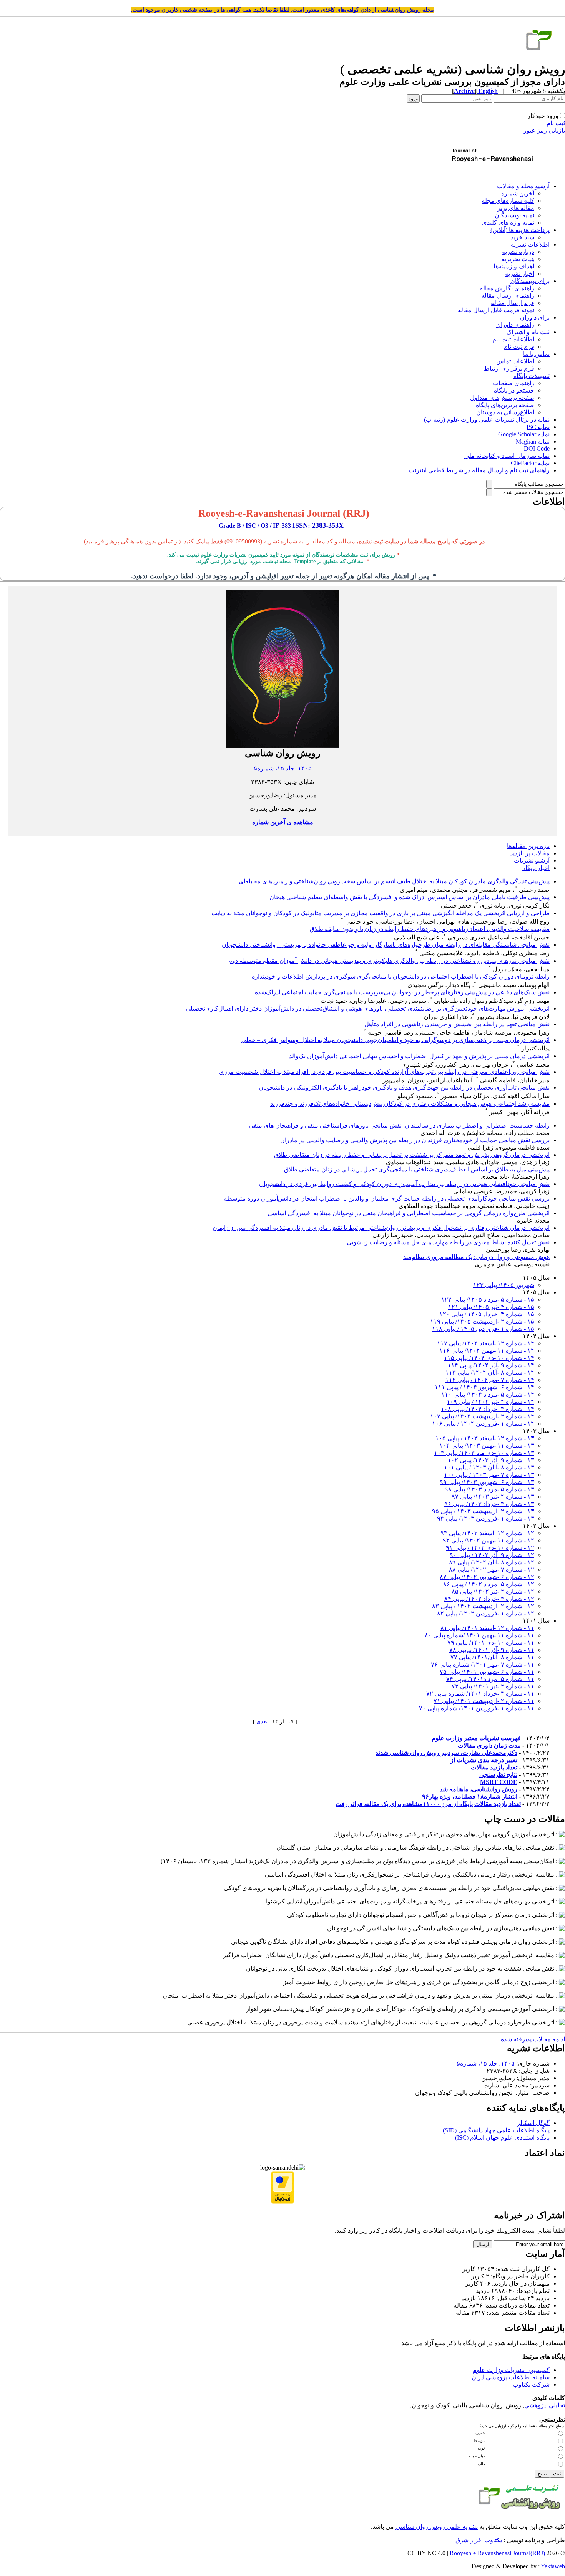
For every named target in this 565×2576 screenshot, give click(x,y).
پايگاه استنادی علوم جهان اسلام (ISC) (502, 2138)
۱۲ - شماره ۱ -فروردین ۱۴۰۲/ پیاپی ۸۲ (486, 1613)
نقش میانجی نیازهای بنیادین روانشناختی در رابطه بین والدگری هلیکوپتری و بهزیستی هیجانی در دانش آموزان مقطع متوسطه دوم (389, 961)
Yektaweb (553, 2566)
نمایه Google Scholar (524, 434)
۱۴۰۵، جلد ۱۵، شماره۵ (283, 768)
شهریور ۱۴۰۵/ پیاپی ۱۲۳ (504, 1285)
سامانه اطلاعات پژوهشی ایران (511, 2377)
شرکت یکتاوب (531, 2385)
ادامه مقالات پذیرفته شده (533, 2039)
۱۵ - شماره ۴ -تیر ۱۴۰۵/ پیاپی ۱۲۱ (491, 1307)
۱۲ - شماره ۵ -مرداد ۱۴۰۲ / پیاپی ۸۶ (489, 1584)
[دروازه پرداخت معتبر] (282, 2202)
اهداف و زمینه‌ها (514, 266)
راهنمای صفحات (513, 383)
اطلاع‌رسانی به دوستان (505, 412)
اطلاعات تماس (515, 361)
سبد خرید (523, 237)
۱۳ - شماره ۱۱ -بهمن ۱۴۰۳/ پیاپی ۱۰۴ (487, 1445)
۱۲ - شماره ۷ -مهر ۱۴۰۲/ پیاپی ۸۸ (492, 1570)
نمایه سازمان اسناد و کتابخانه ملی (507, 456)
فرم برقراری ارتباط (509, 369)
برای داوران (535, 317)
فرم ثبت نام (519, 347)
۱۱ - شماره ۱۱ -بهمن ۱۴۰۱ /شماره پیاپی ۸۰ (479, 1635)
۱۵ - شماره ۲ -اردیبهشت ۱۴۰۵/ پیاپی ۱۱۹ (482, 1321)
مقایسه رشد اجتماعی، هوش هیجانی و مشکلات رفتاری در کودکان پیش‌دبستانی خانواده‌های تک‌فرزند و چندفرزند (410, 1104)
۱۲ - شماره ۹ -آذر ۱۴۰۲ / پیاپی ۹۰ (492, 1555)
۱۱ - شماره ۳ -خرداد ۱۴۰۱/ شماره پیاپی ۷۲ (480, 1694)
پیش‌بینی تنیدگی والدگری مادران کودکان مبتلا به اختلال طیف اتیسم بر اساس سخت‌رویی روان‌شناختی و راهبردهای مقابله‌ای (394, 881)
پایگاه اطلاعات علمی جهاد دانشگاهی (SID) (496, 2130)
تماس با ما (536, 354)
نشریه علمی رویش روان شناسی (437, 2527)
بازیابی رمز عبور (544, 130)
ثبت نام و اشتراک (528, 332)
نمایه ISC (538, 427)
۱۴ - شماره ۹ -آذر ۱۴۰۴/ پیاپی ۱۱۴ (491, 1365)
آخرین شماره (518, 193)
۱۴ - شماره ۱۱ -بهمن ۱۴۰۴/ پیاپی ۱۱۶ (487, 1351)
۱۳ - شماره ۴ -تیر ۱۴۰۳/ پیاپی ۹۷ (493, 1497)
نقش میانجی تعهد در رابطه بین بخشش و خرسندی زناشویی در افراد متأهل (457, 1024)
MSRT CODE (499, 1782)
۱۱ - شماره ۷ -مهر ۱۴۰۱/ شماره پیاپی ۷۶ (483, 1664)
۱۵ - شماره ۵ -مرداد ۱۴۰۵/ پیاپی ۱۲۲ (488, 1300)
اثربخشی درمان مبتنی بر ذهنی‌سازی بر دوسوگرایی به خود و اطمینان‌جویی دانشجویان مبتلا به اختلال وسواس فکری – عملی (395, 1040)
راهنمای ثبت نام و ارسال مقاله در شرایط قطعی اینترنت (479, 470)
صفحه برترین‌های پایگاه (505, 405)
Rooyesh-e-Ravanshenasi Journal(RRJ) (497, 2553)
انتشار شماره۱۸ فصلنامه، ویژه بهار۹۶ (470, 1797)
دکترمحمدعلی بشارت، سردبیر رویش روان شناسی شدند (446, 1753)
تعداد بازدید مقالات (494, 1767)
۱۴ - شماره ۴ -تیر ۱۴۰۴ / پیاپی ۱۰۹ (490, 1402)
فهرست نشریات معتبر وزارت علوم (476, 1738)
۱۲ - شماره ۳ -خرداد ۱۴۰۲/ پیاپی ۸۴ (489, 1599)
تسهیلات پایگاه (532, 376)
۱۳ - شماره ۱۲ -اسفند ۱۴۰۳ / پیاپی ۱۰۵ (485, 1438)
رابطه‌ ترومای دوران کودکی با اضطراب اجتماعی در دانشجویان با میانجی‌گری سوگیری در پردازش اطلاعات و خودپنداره (401, 977)
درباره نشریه (518, 252)
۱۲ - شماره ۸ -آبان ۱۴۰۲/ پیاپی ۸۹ (492, 1562)
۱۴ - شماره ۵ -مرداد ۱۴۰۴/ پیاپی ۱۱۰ (488, 1394)
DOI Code (537, 448)
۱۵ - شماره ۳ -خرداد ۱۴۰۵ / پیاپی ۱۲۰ (487, 1314)
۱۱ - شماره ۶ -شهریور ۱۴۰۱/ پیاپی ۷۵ (487, 1672)
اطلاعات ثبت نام (513, 339)
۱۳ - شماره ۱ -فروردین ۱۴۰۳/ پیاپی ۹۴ (486, 1518)
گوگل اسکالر (533, 2123)
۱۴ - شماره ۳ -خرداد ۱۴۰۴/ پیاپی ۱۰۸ (488, 1409)
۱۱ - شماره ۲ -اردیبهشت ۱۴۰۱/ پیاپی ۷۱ (484, 1701)
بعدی (261, 1722)
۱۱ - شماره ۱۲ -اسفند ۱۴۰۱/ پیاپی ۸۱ (487, 1628)
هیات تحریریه (518, 259)
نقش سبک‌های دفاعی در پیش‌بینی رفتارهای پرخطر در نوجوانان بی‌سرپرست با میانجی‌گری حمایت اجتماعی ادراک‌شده (402, 992)
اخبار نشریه (520, 274)
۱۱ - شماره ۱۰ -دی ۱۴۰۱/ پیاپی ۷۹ (491, 1643)
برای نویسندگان (530, 281)
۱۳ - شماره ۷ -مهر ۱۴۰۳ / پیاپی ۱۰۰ (489, 1475)
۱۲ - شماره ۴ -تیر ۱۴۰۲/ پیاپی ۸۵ (493, 1591)
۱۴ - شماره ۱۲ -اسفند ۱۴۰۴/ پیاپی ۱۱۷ (486, 1343)
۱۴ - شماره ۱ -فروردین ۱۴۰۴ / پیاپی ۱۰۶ (483, 1424)
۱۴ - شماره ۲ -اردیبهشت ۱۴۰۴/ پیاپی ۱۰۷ (482, 1416)
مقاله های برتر (516, 208)
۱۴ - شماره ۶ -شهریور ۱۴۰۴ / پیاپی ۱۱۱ (484, 1387)
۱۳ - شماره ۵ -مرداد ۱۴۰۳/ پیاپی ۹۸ (489, 1489)
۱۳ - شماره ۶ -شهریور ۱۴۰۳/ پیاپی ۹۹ (487, 1482)
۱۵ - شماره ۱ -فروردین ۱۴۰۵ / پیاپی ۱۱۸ (483, 1329)
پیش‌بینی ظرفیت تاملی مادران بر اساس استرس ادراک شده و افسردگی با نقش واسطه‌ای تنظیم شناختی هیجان (410, 897)
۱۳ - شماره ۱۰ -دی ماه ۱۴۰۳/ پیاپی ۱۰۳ (484, 1453)
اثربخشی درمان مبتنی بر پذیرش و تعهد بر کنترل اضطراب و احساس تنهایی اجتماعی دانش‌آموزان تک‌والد (419, 1056)
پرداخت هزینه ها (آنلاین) (520, 230)
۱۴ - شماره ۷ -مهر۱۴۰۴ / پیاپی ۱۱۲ (490, 1380)
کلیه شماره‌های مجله (508, 201)
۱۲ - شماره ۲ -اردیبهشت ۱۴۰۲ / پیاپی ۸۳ (483, 1606)
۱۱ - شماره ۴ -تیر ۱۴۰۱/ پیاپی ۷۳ (493, 1686)
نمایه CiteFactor (530, 463)
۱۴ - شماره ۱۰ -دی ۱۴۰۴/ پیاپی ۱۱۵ (489, 1358)
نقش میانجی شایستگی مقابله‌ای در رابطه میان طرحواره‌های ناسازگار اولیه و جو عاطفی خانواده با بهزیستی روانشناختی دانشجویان (386, 945)
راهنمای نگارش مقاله (507, 288)
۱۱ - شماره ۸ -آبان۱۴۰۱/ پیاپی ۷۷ (492, 1657)
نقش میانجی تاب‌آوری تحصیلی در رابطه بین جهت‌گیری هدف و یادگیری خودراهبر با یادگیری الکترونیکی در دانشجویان (404, 1088)
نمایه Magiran (533, 441)
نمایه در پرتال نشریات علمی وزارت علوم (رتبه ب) (487, 420)
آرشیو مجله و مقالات (523, 186)
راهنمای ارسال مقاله (508, 296)
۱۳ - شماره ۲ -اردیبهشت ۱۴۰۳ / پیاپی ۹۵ (483, 1511)
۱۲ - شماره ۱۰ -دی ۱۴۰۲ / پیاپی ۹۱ (490, 1548)
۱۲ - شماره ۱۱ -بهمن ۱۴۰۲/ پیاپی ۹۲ (489, 1540)
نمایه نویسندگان (514, 215)
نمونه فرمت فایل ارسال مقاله (496, 310)
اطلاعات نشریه (530, 244)
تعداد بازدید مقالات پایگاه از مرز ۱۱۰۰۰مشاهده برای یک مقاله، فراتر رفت (428, 1804)
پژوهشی (535, 2405)
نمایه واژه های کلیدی (508, 223)
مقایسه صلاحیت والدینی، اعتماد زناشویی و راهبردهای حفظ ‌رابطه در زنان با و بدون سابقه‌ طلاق (430, 929)
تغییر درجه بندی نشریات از (484, 1760)
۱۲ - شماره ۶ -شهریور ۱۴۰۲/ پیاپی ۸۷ (487, 1577)
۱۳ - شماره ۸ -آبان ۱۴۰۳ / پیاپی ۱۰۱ (489, 1467)
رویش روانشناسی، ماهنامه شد (479, 1789)
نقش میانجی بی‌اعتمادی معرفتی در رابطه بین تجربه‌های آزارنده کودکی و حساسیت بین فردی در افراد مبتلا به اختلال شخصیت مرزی (384, 1072)
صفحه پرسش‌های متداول (502, 398)
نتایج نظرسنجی (498, 1775)
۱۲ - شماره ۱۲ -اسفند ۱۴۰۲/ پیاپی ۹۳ (487, 1533)
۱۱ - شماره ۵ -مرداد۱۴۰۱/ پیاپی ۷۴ (490, 1679)
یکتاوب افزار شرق (479, 2540)
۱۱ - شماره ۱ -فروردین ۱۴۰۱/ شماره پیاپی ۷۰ (477, 1708)
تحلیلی (557, 2405)
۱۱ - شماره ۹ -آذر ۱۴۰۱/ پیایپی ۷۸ (492, 1650)
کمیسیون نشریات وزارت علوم (511, 2370)
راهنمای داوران (515, 325)
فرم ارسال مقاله (513, 303)
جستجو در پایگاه (514, 390)
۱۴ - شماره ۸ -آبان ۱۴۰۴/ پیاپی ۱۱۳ (490, 1372)
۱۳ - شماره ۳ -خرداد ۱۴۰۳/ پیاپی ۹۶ (489, 1504)
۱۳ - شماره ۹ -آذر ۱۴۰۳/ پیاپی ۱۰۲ (491, 1460)
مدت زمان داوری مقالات (489, 1745)
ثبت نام (556, 123)
